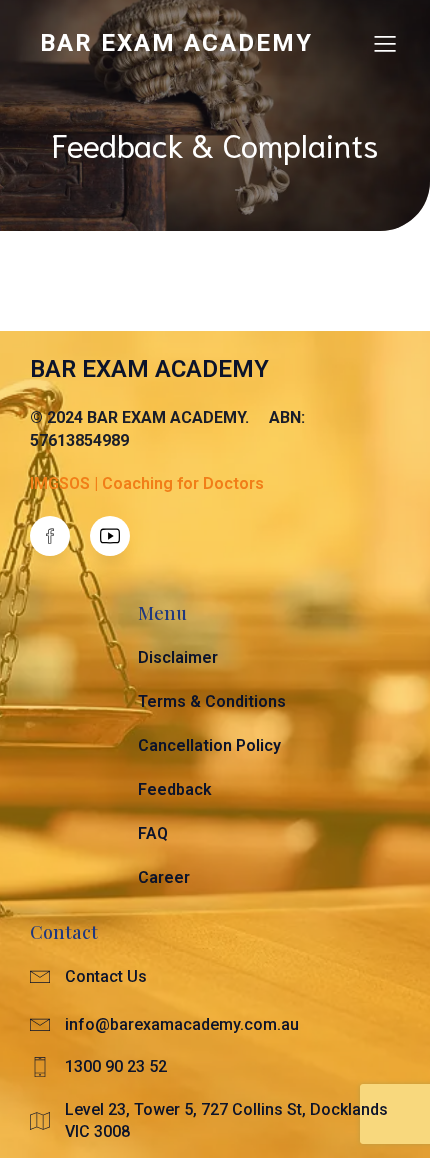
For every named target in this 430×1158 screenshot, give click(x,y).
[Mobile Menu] (385, 43)
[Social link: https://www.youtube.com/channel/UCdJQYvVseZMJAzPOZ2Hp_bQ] (120, 536)
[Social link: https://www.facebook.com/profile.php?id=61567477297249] (60, 536)
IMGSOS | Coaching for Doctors (147, 483)
